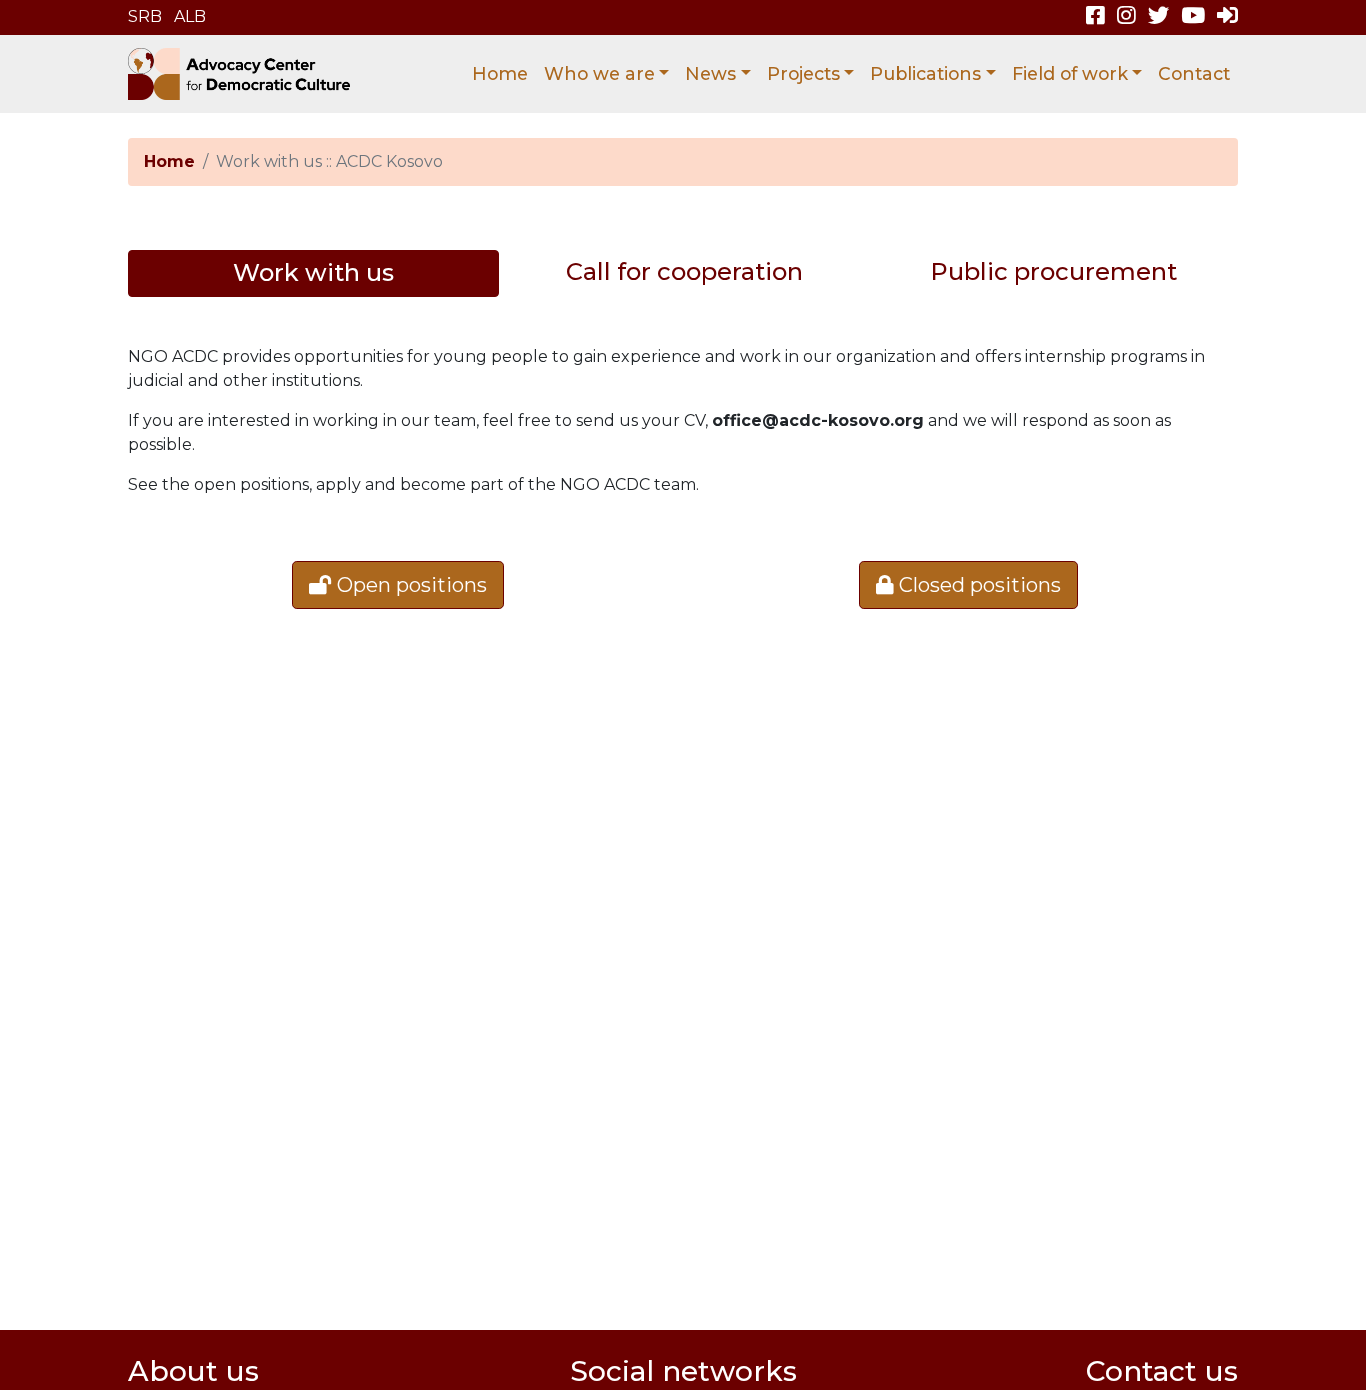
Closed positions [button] (977, 585)
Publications (925, 73)
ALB (190, 16)
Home (500, 73)
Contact (1194, 73)
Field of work (1070, 73)
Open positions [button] (409, 585)
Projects (803, 73)
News (710, 73)
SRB (145, 16)
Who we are (599, 73)
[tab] (313, 273)
